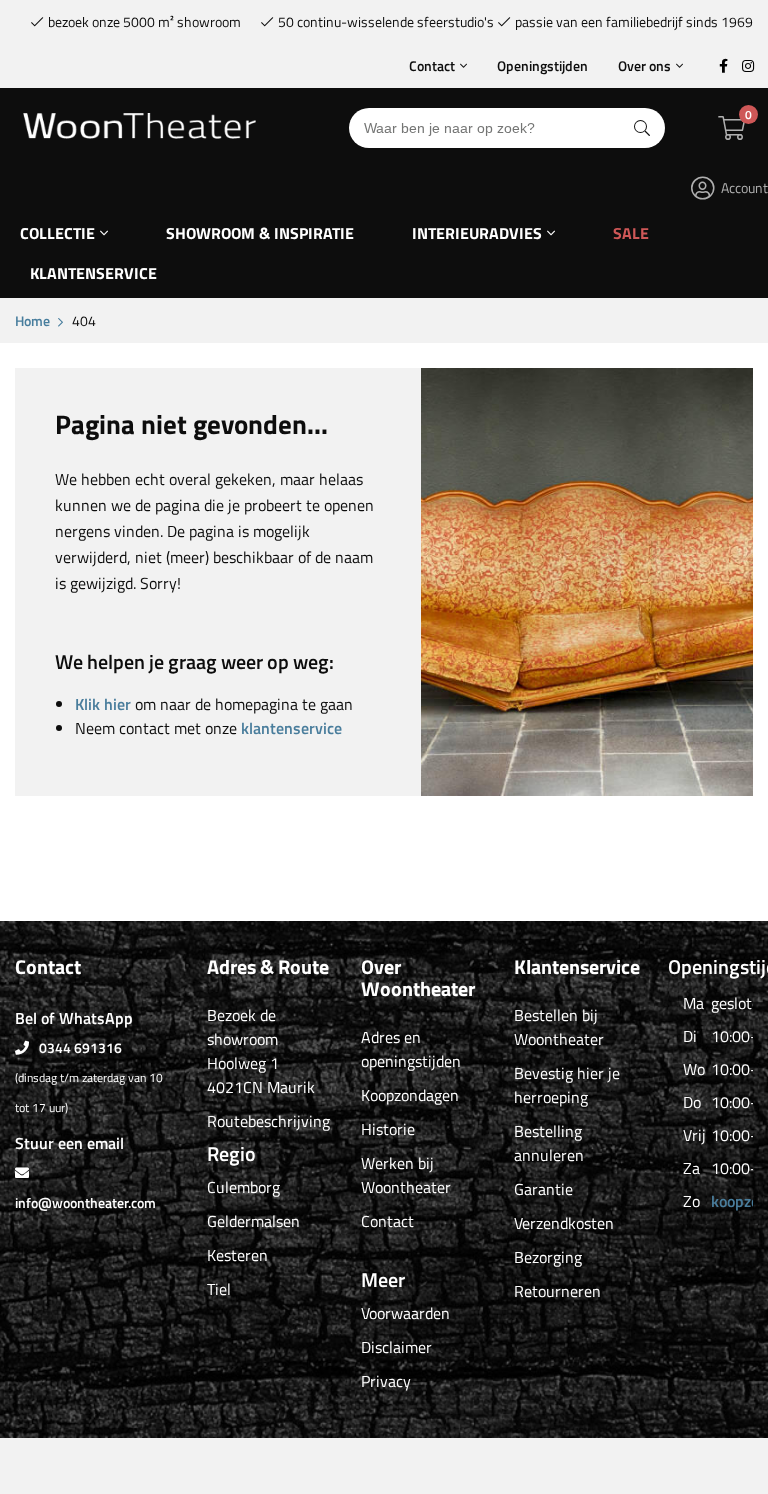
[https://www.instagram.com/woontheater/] (748, 66)
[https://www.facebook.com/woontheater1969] (723, 66)
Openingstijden (542, 65)
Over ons (644, 65)
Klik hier (103, 704)
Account (744, 187)
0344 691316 (80, 1047)
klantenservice (291, 728)
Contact (432, 65)
